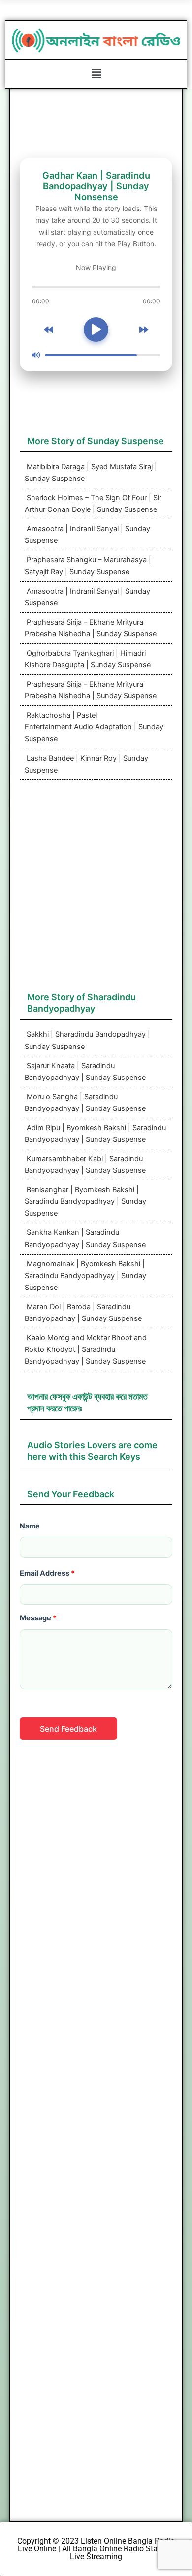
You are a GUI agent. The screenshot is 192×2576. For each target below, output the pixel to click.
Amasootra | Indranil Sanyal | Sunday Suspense (87, 535)
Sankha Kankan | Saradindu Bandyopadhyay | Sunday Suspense (85, 1238)
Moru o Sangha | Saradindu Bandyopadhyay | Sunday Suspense (85, 1103)
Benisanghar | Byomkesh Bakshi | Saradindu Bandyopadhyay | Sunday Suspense (85, 1201)
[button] (96, 74)
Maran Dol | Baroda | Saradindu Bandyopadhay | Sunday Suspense (83, 1313)
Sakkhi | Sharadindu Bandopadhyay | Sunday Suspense (87, 1040)
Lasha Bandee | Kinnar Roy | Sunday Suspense (86, 764)
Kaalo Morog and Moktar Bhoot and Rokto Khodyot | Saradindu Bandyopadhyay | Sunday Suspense (86, 1349)
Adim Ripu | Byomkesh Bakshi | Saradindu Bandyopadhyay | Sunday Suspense (95, 1134)
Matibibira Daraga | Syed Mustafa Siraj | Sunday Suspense (91, 473)
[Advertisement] (96, 891)
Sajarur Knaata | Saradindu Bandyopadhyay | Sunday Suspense (85, 1072)
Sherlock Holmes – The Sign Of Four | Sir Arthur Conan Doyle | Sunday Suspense (93, 504)
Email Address (47, 1573)
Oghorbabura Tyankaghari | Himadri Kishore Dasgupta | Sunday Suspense (88, 659)
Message (38, 1618)
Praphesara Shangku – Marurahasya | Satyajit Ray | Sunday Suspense (88, 566)
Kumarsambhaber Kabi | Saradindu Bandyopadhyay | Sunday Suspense (85, 1165)
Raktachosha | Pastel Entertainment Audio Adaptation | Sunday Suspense (94, 727)
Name (30, 1526)
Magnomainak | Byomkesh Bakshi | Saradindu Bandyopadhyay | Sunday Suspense (85, 1276)
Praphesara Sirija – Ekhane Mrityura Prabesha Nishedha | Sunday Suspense (91, 628)
